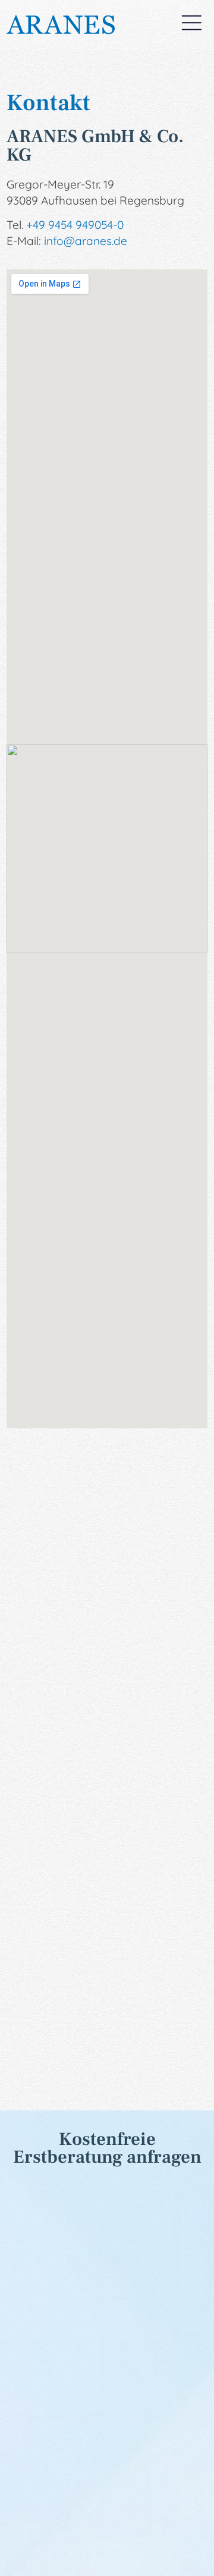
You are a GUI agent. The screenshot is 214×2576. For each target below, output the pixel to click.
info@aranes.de (86, 241)
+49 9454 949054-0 (75, 225)
